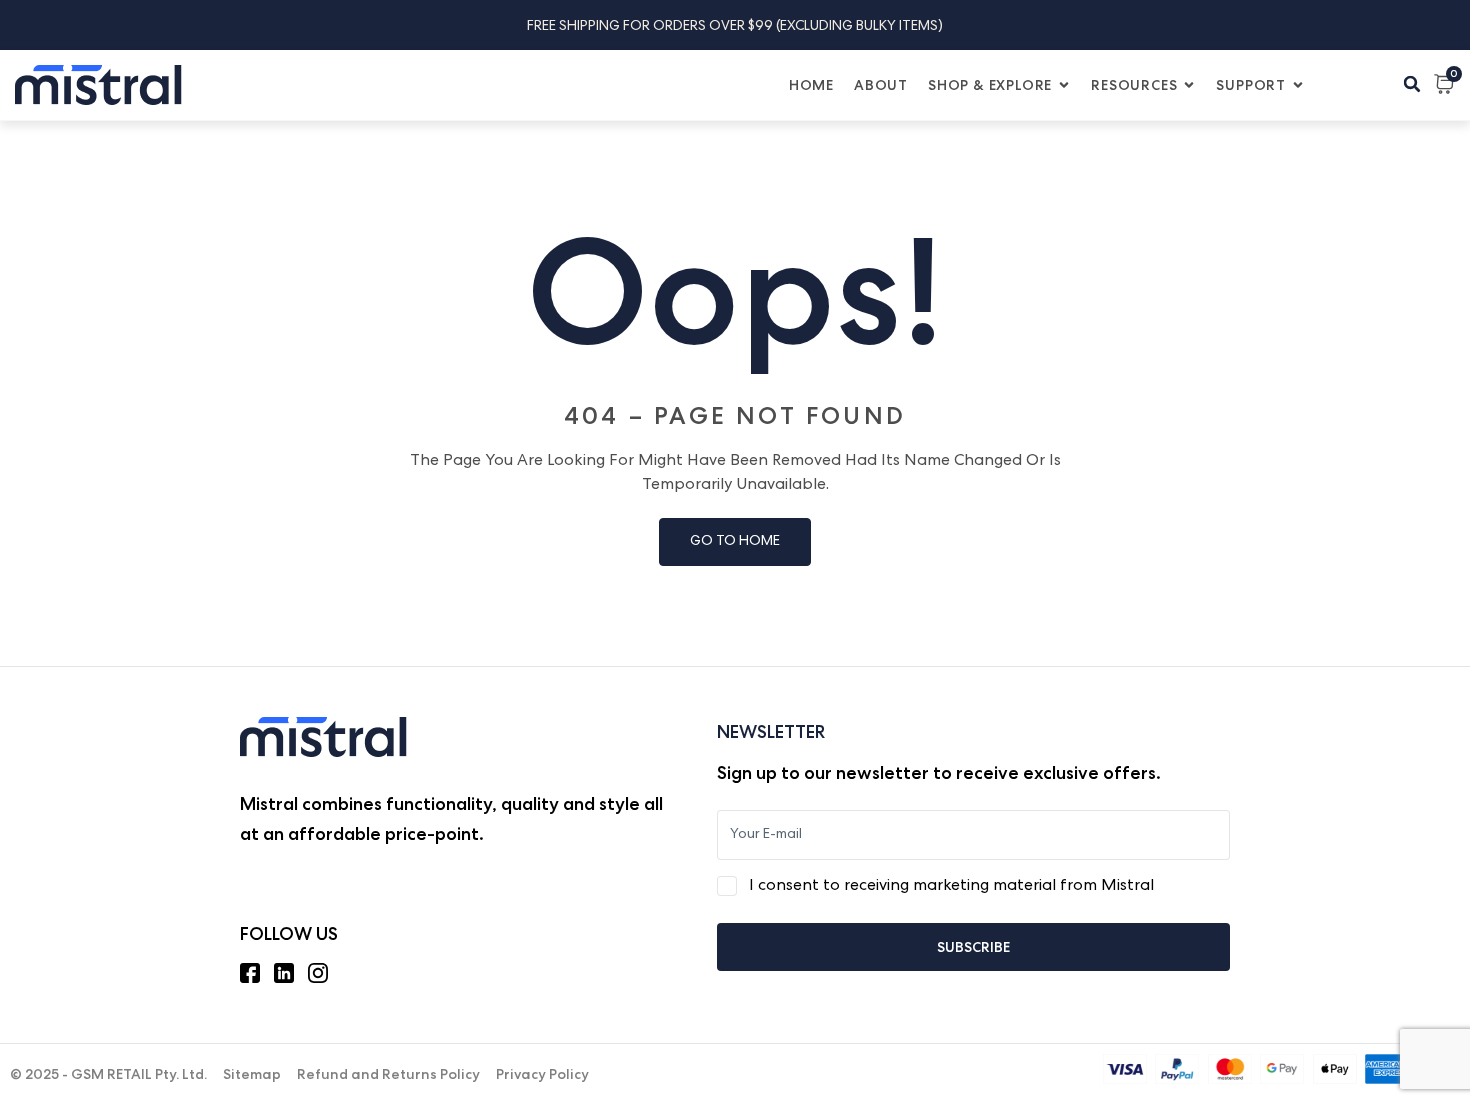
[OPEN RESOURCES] (1189, 85)
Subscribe (973, 947)
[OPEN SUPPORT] (1298, 85)
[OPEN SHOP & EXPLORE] (1064, 85)
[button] (1412, 84)
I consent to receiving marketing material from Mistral (951, 887)
